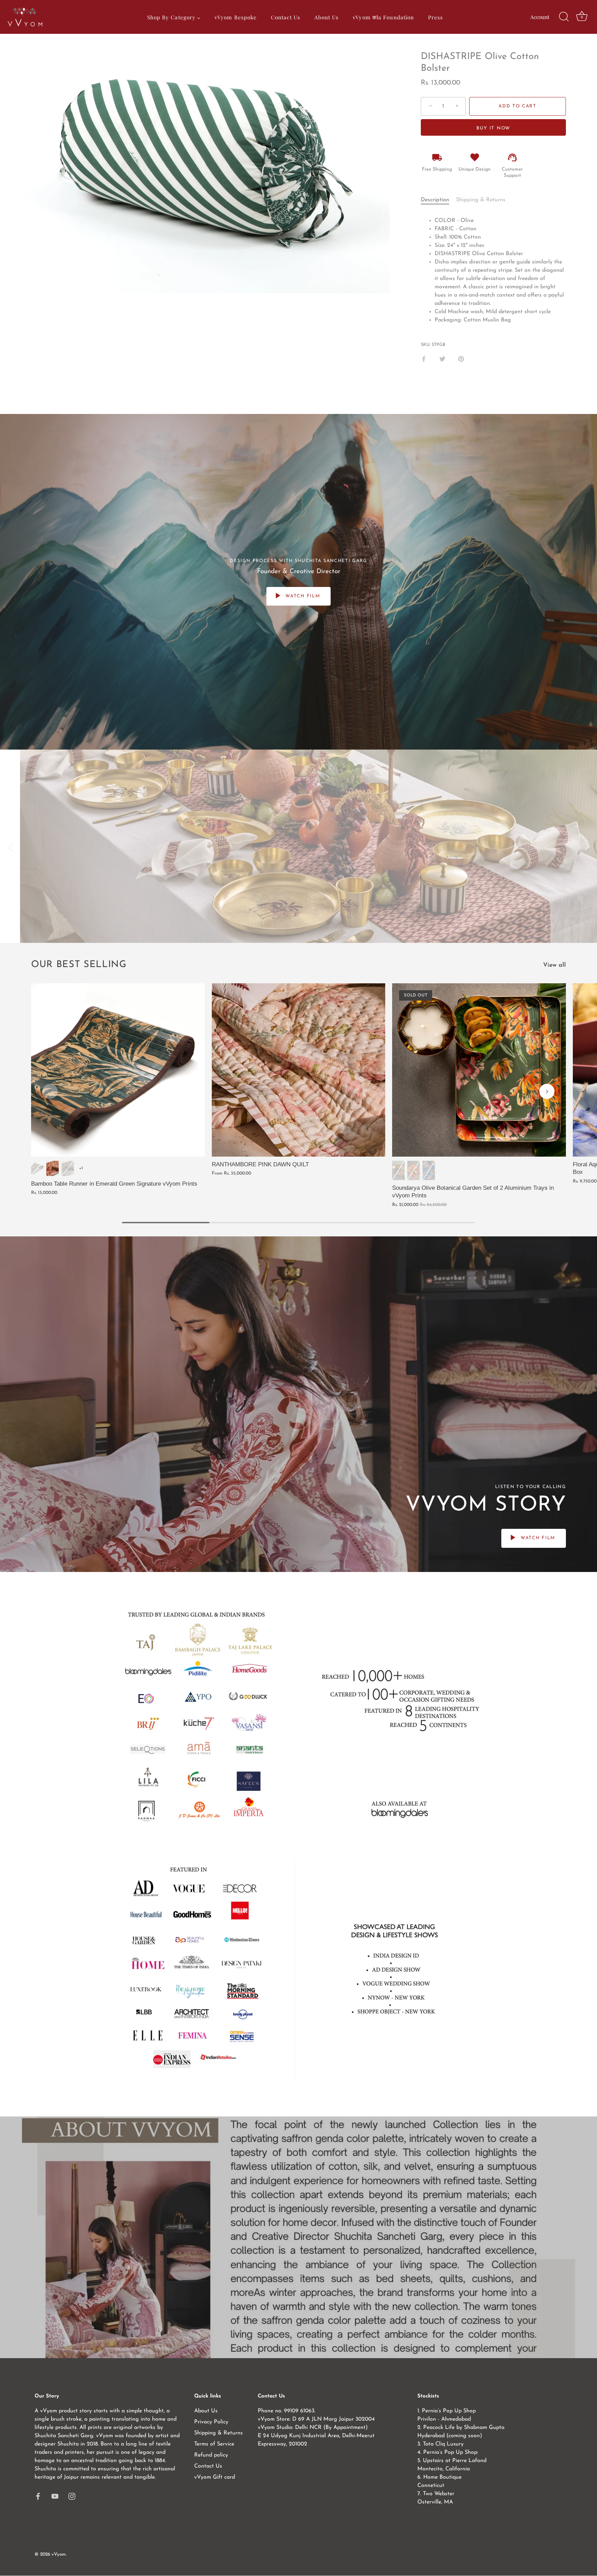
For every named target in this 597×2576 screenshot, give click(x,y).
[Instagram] (72, 2496)
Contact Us (208, 2466)
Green (37, 1168)
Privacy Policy (211, 2422)
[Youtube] (55, 2496)
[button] (50, 1091)
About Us (206, 2411)
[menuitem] (174, 17)
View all (555, 965)
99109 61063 (299, 2411)
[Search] (564, 17)
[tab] (438, 200)
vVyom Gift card (215, 2477)
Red (53, 1168)
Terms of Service (214, 2444)
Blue (68, 1168)
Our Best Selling (79, 965)
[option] (298, 846)
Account (540, 17)
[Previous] (10, 846)
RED (414, 1170)
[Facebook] (38, 2496)
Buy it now (493, 128)
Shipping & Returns (481, 200)
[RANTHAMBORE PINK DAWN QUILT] (299, 1070)
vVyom (59, 2554)
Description (435, 200)
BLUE (429, 1170)
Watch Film (302, 596)
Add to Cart (518, 106)
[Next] (587, 846)
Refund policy (211, 2455)
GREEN (398, 1170)
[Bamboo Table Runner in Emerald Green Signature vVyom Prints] (118, 1070)
